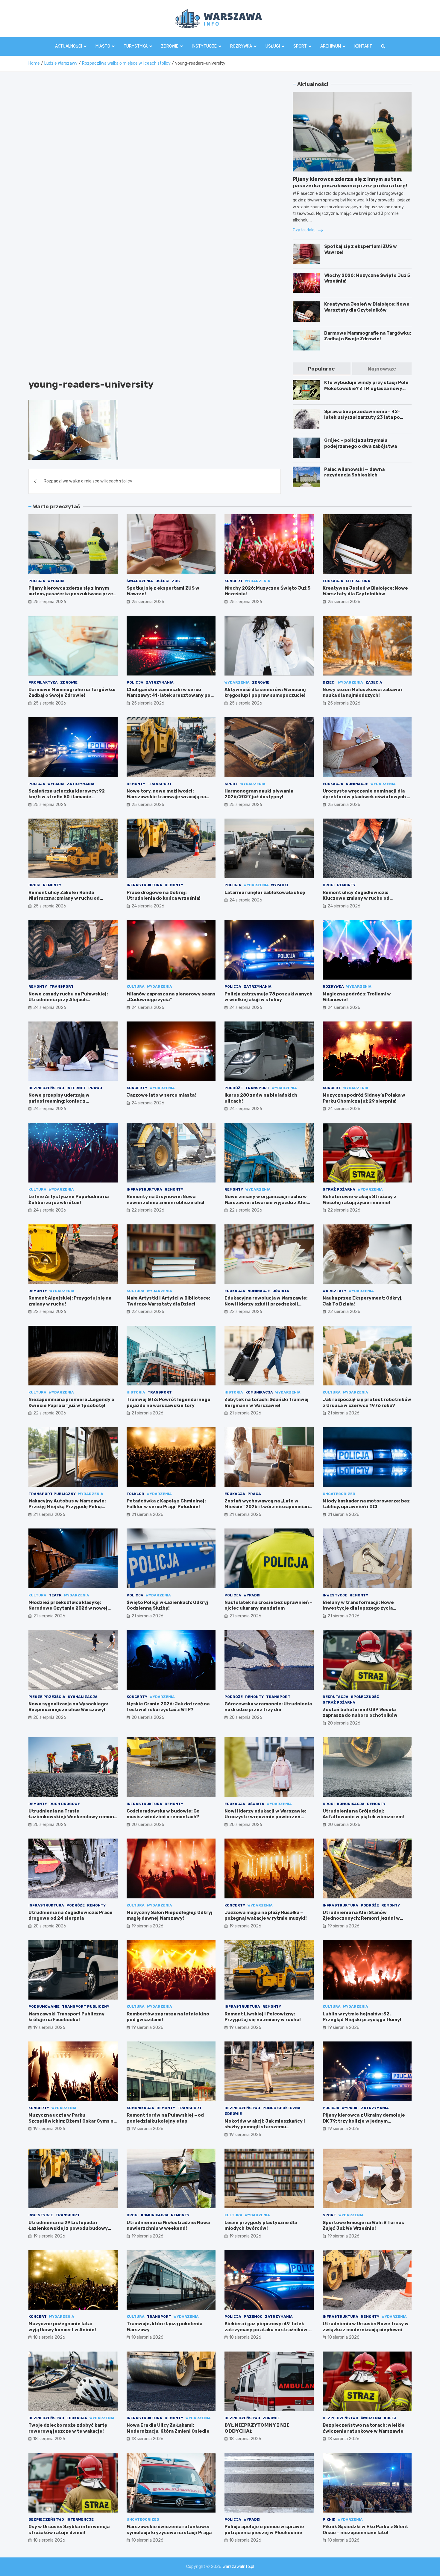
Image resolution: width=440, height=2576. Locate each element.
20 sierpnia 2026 (50, 1717)
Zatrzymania (160, 682)
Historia (136, 1392)
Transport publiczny (52, 1494)
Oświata (281, 1291)
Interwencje (80, 2519)
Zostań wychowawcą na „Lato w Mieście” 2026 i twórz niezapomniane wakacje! (268, 1507)
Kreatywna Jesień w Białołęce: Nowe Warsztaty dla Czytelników (367, 307)
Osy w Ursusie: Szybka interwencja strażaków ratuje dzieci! (69, 2530)
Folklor (135, 1494)
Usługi (273, 46)
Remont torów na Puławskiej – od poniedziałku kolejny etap (165, 2118)
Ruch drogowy (65, 1804)
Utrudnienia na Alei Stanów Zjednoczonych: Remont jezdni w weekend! (361, 1918)
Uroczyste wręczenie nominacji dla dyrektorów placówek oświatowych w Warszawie (367, 797)
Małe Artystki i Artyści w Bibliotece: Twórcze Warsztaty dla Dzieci (168, 1301)
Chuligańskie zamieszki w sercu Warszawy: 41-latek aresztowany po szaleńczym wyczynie (169, 695)
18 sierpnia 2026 (49, 2337)
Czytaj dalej (305, 230)
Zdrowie (170, 46)
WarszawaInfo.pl (238, 2567)
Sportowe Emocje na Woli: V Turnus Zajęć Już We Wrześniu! (363, 2226)
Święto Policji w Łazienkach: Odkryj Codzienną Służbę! (167, 1605)
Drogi (34, 885)
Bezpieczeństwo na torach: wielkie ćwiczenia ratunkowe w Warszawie (364, 2428)
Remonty (136, 784)
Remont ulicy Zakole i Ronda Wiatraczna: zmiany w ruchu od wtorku (64, 898)
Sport (300, 46)
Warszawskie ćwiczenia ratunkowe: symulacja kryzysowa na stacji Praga (169, 2530)
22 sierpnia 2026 (148, 1210)
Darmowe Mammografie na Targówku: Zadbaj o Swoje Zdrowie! (368, 336)
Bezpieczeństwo (46, 1088)
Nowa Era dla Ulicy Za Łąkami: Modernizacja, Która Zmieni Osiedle (168, 2428)
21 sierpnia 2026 (147, 1413)
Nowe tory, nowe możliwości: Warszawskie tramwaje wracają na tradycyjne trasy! (166, 797)
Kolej (390, 2418)
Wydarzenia (258, 581)
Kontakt (363, 46)
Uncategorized (339, 1494)
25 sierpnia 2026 (50, 602)
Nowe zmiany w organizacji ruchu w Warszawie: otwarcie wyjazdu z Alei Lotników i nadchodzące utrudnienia (267, 1202)
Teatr (55, 1595)
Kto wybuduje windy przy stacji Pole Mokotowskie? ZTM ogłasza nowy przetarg (366, 388)
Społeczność (365, 1697)
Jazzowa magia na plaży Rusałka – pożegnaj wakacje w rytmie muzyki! (266, 1915)
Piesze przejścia (47, 1697)
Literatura (358, 581)
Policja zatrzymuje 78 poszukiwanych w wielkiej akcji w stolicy (268, 997)
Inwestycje (335, 1595)
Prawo (95, 1088)
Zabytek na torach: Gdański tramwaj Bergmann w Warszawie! (267, 1402)
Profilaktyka (43, 682)
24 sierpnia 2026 (148, 906)
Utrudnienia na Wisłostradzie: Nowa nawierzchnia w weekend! (168, 2226)
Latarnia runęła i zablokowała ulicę (265, 892)
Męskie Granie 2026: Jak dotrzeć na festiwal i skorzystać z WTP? (168, 1707)
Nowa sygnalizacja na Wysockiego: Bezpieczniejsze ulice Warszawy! (68, 1707)
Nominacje (357, 784)
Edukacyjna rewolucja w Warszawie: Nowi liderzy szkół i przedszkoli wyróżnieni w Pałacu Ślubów (266, 1304)
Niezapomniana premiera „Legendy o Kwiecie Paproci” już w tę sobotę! (71, 1402)
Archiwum (331, 46)
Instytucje (204, 46)
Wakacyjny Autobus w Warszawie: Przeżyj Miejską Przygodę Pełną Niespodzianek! (67, 1507)
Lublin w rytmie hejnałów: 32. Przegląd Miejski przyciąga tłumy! (362, 2017)
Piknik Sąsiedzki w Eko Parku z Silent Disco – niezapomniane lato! (365, 2530)
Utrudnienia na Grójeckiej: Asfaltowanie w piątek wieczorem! (363, 1814)
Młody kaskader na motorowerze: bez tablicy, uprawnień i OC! (366, 1504)
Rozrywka (241, 46)
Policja (37, 581)
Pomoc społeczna (282, 2108)
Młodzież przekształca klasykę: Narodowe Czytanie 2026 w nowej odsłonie (68, 1608)
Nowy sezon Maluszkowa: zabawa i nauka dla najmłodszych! (363, 693)
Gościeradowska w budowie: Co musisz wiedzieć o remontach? (163, 1814)
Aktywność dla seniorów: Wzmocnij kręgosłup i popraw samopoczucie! (265, 693)
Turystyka (136, 46)
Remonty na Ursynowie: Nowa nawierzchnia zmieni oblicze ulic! (166, 1200)
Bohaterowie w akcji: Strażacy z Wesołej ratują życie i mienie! (359, 1200)
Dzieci (329, 682)
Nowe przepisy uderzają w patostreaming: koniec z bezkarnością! (59, 1101)
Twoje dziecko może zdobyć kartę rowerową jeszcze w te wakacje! (68, 2428)
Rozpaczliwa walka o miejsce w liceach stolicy (88, 481)
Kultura (136, 986)
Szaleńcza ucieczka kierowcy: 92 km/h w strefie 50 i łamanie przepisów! (67, 797)
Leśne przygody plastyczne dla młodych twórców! (261, 2226)
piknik (329, 2519)
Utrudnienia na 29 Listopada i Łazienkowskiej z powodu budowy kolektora (68, 2228)
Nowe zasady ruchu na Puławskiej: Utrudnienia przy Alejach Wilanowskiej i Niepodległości (68, 1000)
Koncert (234, 581)
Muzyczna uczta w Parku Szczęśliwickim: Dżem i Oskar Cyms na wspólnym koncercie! (72, 2121)
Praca (254, 1494)
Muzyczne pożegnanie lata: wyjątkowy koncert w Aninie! (62, 2327)
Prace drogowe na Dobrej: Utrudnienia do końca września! (164, 895)
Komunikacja (259, 1392)
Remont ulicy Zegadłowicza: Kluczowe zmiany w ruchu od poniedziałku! (356, 898)
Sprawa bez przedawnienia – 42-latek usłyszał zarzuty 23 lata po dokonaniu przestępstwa (362, 417)
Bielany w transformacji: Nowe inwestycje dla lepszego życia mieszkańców (358, 1608)
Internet (76, 1088)
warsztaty (334, 1291)
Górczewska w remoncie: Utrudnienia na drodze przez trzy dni (268, 1707)
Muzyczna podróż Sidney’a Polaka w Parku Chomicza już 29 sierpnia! (364, 1098)
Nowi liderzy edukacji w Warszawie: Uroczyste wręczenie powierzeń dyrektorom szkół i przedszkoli (265, 1817)
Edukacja (333, 581)
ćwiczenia (371, 2418)
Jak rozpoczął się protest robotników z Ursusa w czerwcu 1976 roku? (367, 1402)
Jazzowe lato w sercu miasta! (161, 1095)
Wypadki (56, 581)
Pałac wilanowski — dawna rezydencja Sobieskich (354, 472)
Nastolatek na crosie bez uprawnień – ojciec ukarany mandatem (268, 1605)
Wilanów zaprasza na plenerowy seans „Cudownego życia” (171, 997)
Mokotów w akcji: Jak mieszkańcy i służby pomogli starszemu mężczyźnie (265, 2127)
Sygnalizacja (83, 1697)
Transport (160, 784)
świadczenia (140, 581)
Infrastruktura (144, 885)
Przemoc (253, 2317)
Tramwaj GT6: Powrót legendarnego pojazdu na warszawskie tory (169, 1402)
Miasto (103, 46)
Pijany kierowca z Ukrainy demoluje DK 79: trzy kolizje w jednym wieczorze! (364, 2121)
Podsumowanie (44, 2006)
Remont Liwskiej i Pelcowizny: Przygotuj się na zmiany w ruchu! (263, 2017)
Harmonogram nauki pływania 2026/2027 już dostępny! (259, 794)
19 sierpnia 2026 (147, 1926)
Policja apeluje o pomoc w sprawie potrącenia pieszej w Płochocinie (264, 2530)
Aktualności (69, 46)
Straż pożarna (339, 1189)
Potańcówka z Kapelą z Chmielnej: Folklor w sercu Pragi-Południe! (166, 1504)
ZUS (176, 581)
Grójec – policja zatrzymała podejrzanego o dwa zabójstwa (361, 443)
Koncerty (137, 1088)
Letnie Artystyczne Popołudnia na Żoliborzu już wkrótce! (69, 1200)
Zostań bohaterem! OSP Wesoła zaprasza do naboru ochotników (360, 1713)
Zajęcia (374, 682)
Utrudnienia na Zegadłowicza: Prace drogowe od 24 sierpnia (70, 1915)
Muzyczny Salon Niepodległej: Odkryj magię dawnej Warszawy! (170, 1915)
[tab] (321, 369)
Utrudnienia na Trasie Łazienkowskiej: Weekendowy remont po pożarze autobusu (72, 1817)
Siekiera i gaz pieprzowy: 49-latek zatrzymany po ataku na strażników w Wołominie (268, 2330)
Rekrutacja (336, 1697)
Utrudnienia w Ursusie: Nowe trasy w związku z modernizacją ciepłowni (366, 2327)
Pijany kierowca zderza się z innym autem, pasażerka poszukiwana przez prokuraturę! (72, 594)
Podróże (234, 1088)
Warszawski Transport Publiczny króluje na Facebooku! (66, 2017)
